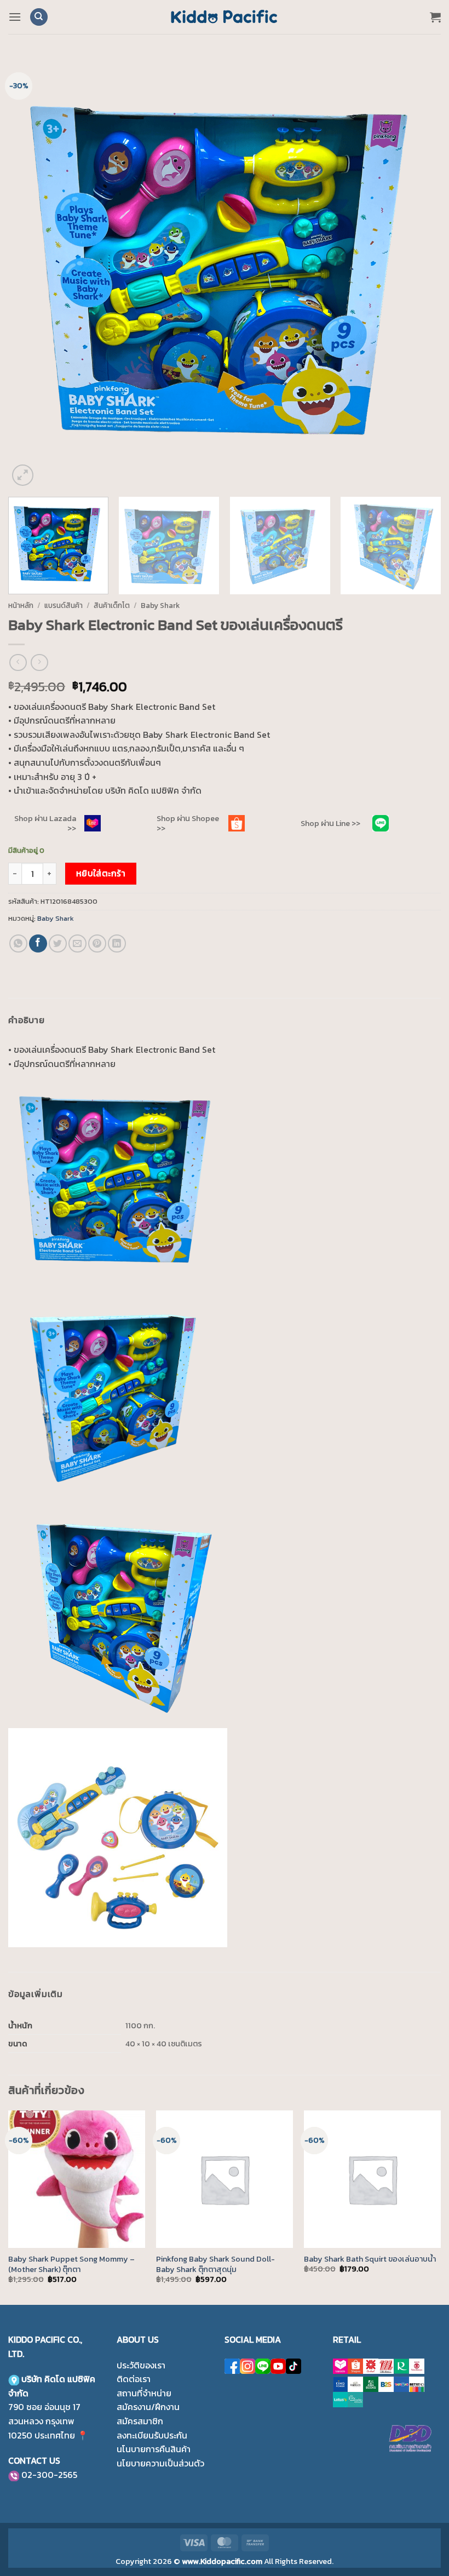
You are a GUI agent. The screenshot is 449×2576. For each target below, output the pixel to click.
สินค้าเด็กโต (112, 605)
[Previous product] (39, 662)
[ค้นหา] (39, 17)
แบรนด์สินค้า (64, 605)
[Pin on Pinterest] (97, 943)
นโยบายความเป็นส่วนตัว (160, 2463)
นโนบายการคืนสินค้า (154, 2449)
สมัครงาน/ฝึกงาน (148, 2407)
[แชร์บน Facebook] (38, 943)
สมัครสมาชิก (140, 2421)
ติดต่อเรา (134, 2379)
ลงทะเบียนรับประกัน (152, 2435)
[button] (15, 17)
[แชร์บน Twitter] (58, 943)
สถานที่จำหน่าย (144, 2393)
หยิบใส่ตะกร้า (101, 873)
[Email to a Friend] (77, 943)
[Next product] (18, 662)
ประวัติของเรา (141, 2365)
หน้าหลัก (21, 605)
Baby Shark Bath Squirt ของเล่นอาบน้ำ (370, 2259)
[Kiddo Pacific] (225, 17)
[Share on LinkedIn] (117, 943)
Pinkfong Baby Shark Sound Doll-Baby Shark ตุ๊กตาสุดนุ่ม (215, 2264)
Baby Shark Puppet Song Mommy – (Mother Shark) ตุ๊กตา (71, 2264)
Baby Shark (160, 605)
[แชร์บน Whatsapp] (18, 943)
